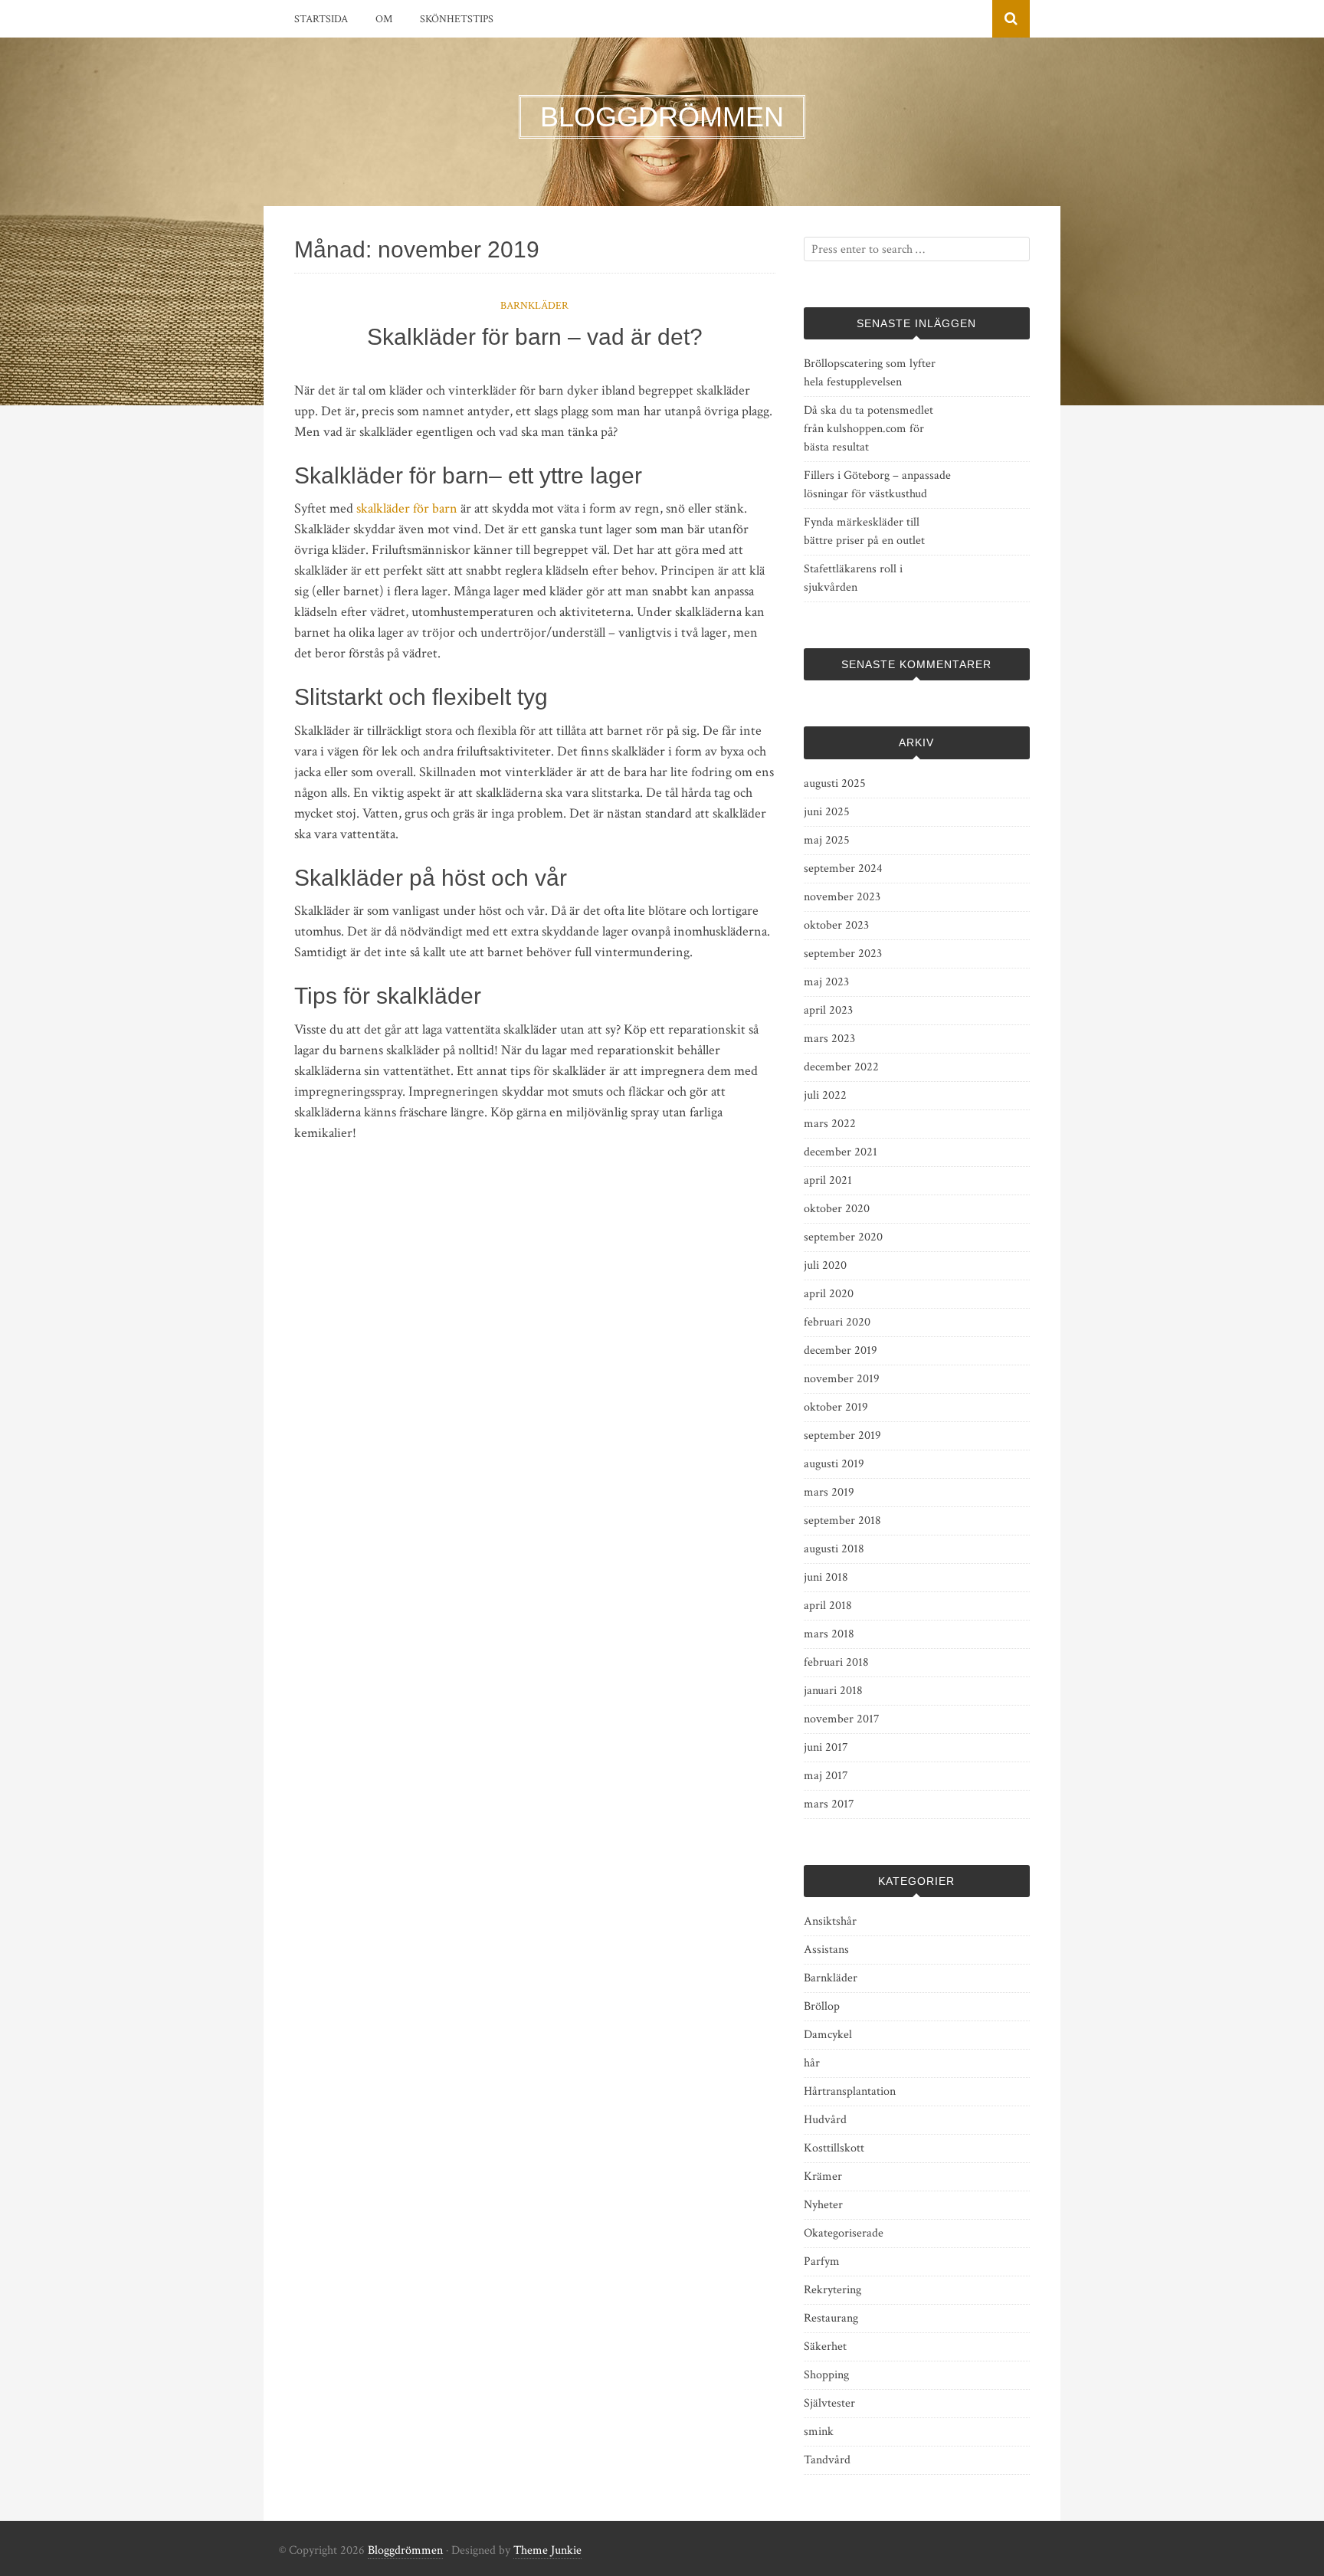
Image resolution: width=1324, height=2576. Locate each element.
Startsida (321, 19)
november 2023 (842, 897)
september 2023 (843, 954)
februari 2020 (837, 1322)
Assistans (826, 1950)
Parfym (822, 2261)
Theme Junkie (547, 2550)
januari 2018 (833, 1691)
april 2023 (828, 1010)
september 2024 (843, 868)
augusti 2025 (835, 783)
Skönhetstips (457, 19)
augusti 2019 (834, 1464)
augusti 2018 (834, 1549)
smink (819, 2432)
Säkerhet (825, 2347)
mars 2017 (829, 1804)
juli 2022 (825, 1095)
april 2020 (829, 1294)
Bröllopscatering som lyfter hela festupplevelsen (870, 373)
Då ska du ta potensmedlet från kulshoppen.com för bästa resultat (868, 429)
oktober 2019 (836, 1407)
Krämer (823, 2176)
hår (812, 2063)
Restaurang (831, 2318)
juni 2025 (827, 812)
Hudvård (825, 2120)
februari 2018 (836, 1662)
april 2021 (828, 1180)
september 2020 (843, 1237)
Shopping (826, 2375)
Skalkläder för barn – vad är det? (535, 337)
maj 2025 (827, 840)
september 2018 (842, 1521)
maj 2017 (826, 1776)
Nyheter (823, 2205)
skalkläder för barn (407, 508)
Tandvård (827, 2460)
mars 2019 (829, 1492)
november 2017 (842, 1719)
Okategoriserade (844, 2233)
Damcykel (828, 2035)
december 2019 (841, 1350)
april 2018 (828, 1606)
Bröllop (822, 2006)
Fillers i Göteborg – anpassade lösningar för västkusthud (877, 485)
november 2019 (842, 1379)
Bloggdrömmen (405, 2550)
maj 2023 (826, 982)
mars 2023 (829, 1039)
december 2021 (841, 1152)
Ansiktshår (830, 1921)
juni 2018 (826, 1577)
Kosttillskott (834, 2148)
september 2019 (842, 1435)
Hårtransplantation (850, 2091)
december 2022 (841, 1067)
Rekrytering (832, 2290)
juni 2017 (826, 1747)
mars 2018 (829, 1634)
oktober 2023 (836, 925)
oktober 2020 (837, 1209)
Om (384, 19)
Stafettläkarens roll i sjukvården (853, 578)
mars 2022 (830, 1124)
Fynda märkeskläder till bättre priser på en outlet (864, 531)
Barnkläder (534, 306)
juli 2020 (825, 1265)
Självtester (829, 2403)
